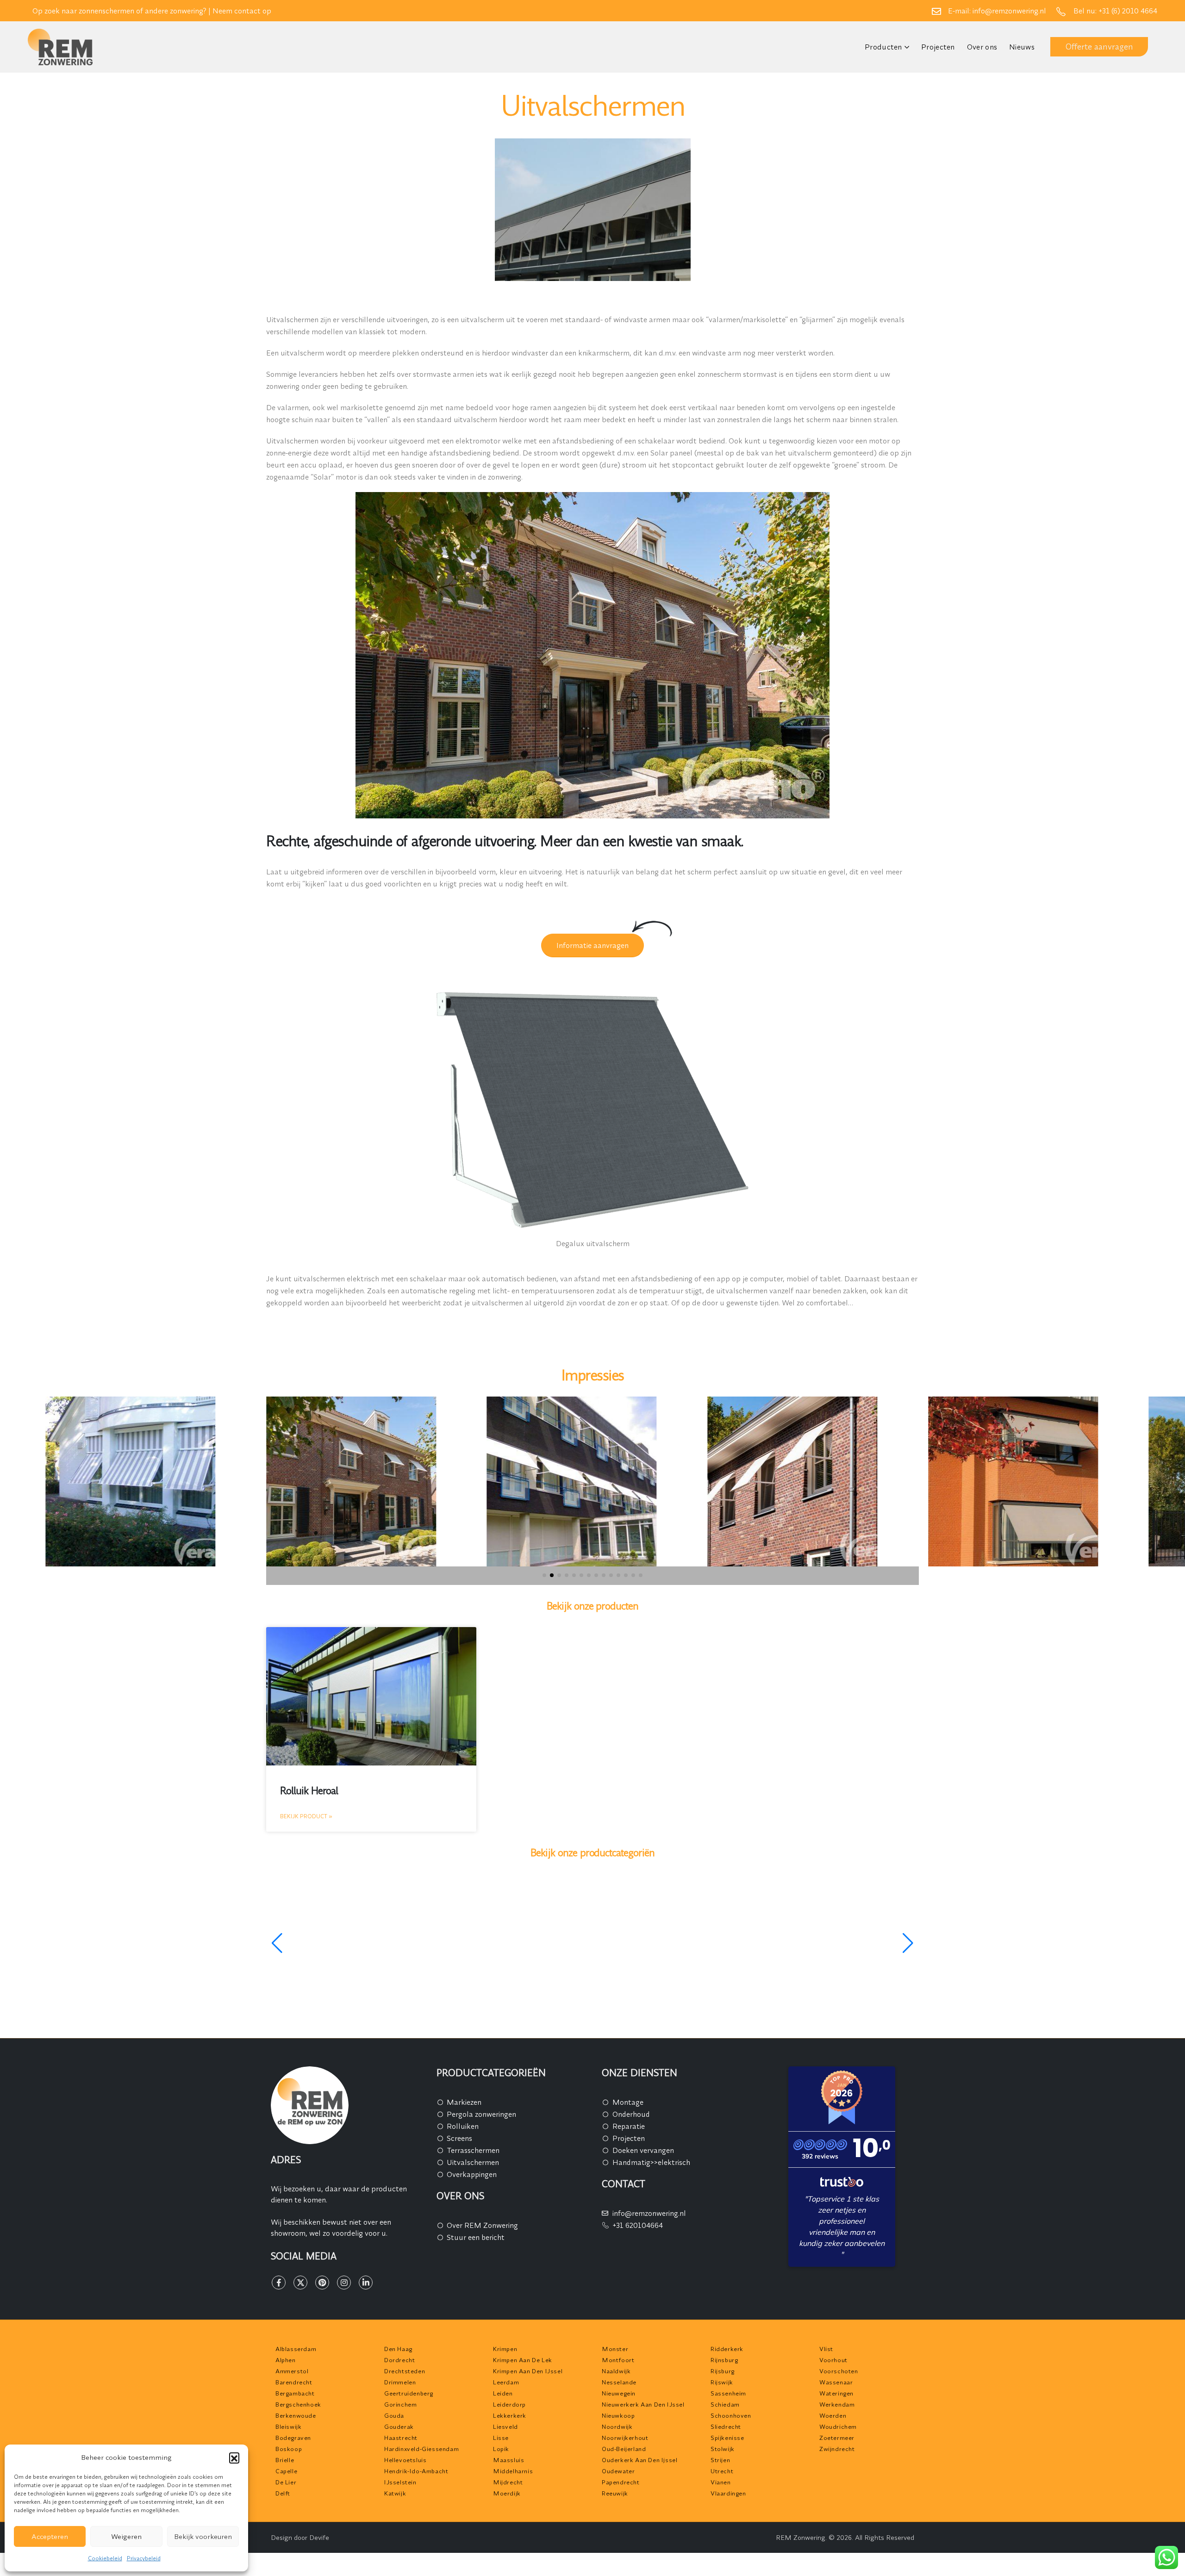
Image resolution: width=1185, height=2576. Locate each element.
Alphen (286, 2360)
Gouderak (399, 2426)
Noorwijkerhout (625, 2438)
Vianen (721, 2482)
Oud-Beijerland (624, 2449)
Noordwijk (617, 2426)
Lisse (501, 2438)
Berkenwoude (296, 2415)
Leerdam (506, 2382)
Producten (883, 47)
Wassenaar (836, 2382)
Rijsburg (723, 2371)
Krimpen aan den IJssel (528, 2371)
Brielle (285, 2460)
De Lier (286, 2482)
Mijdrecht (508, 2482)
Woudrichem (838, 2426)
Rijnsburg (724, 2360)
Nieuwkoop (618, 2415)
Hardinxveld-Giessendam (421, 2449)
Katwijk (395, 2493)
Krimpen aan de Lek (523, 2360)
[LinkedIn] (366, 2283)
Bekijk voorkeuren (203, 2536)
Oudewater (618, 2471)
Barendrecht (294, 2382)
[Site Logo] (60, 47)
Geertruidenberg (409, 2393)
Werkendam (837, 2404)
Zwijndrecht (837, 2449)
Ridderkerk (727, 2349)
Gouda (394, 2415)
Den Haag (398, 2349)
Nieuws (1022, 47)
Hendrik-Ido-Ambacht (416, 2471)
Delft (283, 2493)
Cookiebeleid (105, 2558)
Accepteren (50, 2536)
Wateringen (836, 2393)
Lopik (501, 2449)
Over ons (982, 47)
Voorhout (833, 2360)
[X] (300, 2283)
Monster (615, 2349)
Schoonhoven (731, 2415)
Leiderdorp (509, 2404)
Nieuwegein (619, 2393)
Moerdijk (507, 2493)
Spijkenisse (727, 2438)
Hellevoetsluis (405, 2460)
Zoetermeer (837, 2438)
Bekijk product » (306, 1816)
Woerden (833, 2415)
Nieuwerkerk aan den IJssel (643, 2404)
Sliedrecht (726, 2426)
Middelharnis (513, 2471)
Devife (319, 2537)
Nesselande (619, 2382)
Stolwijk (723, 2449)
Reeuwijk (615, 2493)
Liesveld (505, 2426)
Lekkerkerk (510, 2415)
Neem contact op (242, 11)
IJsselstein (400, 2482)
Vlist (826, 2349)
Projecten (938, 47)
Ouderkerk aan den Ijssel (639, 2460)
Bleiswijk (288, 2426)
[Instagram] (344, 2283)
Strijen (720, 2460)
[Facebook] (279, 2283)
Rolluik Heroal (309, 1791)
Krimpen (505, 2349)
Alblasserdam (296, 2349)
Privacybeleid (144, 2558)
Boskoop (289, 2449)
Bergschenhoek (298, 2404)
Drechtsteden (405, 2371)
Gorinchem (400, 2404)
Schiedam (725, 2404)
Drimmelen (400, 2382)
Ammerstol (292, 2371)
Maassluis (508, 2460)
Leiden (503, 2393)
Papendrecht (621, 2482)
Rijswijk (722, 2382)
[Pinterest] (322, 2283)
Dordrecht (399, 2360)
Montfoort (618, 2360)
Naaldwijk (616, 2371)
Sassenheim (728, 2393)
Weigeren (126, 2536)
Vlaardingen (728, 2493)
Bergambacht (295, 2393)
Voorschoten (839, 2371)
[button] (234, 2457)
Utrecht (722, 2471)
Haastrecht (401, 2438)
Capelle (286, 2471)
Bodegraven (293, 2438)
